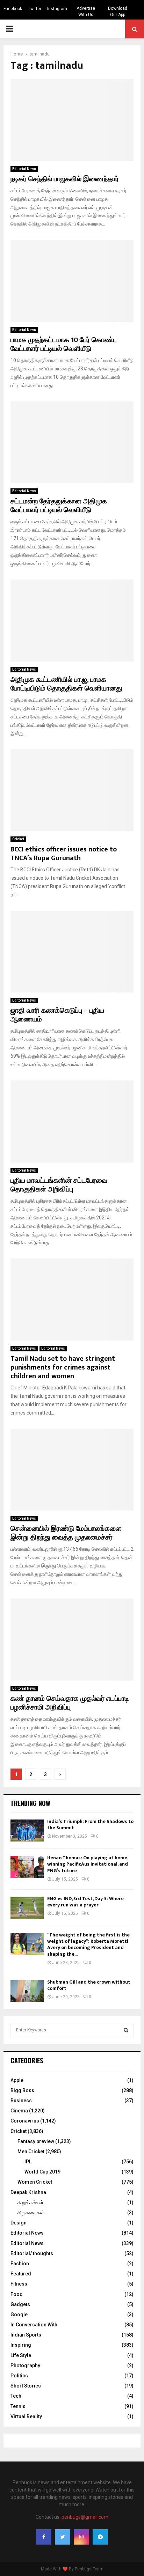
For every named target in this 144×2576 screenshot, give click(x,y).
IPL (28, 2162)
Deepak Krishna (28, 2192)
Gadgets (20, 2304)
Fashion (20, 2264)
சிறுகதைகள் (31, 2213)
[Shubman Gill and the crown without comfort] (27, 1991)
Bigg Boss (22, 2090)
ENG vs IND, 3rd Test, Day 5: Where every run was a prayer (85, 1902)
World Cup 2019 (42, 2172)
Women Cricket (35, 2182)
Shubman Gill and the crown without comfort (89, 1985)
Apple (17, 2080)
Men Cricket (31, 2151)
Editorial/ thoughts (32, 2253)
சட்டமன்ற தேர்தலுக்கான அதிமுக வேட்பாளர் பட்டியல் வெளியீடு (59, 506)
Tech (16, 2396)
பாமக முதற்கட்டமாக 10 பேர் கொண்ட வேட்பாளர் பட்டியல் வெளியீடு (64, 344)
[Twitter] (63, 2537)
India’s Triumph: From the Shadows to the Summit (90, 1825)
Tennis (18, 2406)
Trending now (30, 1803)
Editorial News (24, 169)
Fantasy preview (36, 2141)
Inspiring (21, 2345)
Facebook (13, 9)
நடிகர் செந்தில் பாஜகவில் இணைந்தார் (65, 179)
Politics (19, 2376)
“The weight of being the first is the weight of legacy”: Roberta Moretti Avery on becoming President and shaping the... (88, 1944)
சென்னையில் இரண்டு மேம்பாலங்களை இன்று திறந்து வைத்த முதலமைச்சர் (66, 1533)
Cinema (19, 2111)
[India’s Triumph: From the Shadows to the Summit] (27, 1830)
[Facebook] (44, 2537)
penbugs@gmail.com (85, 2517)
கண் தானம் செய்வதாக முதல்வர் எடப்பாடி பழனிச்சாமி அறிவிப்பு (70, 1703)
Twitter (35, 9)
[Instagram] (81, 2537)
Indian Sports (26, 2335)
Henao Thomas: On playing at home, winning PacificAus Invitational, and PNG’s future (88, 1864)
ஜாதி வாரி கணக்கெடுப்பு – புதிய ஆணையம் (57, 1015)
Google (19, 2315)
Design (19, 2223)
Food (17, 2294)
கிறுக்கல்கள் (30, 2202)
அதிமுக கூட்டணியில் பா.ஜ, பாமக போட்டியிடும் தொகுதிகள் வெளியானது (66, 684)
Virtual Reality (26, 2416)
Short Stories (26, 2386)
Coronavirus (25, 2121)
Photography (25, 2365)
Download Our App (118, 12)
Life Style (21, 2355)
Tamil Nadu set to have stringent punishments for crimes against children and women (63, 1367)
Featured (21, 2274)
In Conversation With (34, 2325)
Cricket (18, 839)
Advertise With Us (86, 12)
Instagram (57, 9)
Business (21, 2101)
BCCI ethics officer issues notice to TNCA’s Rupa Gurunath (64, 854)
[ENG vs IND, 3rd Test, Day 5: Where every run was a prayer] (27, 1908)
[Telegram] (100, 2537)
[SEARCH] (126, 2030)
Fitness (19, 2284)
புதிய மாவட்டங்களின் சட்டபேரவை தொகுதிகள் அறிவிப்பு (59, 1185)
